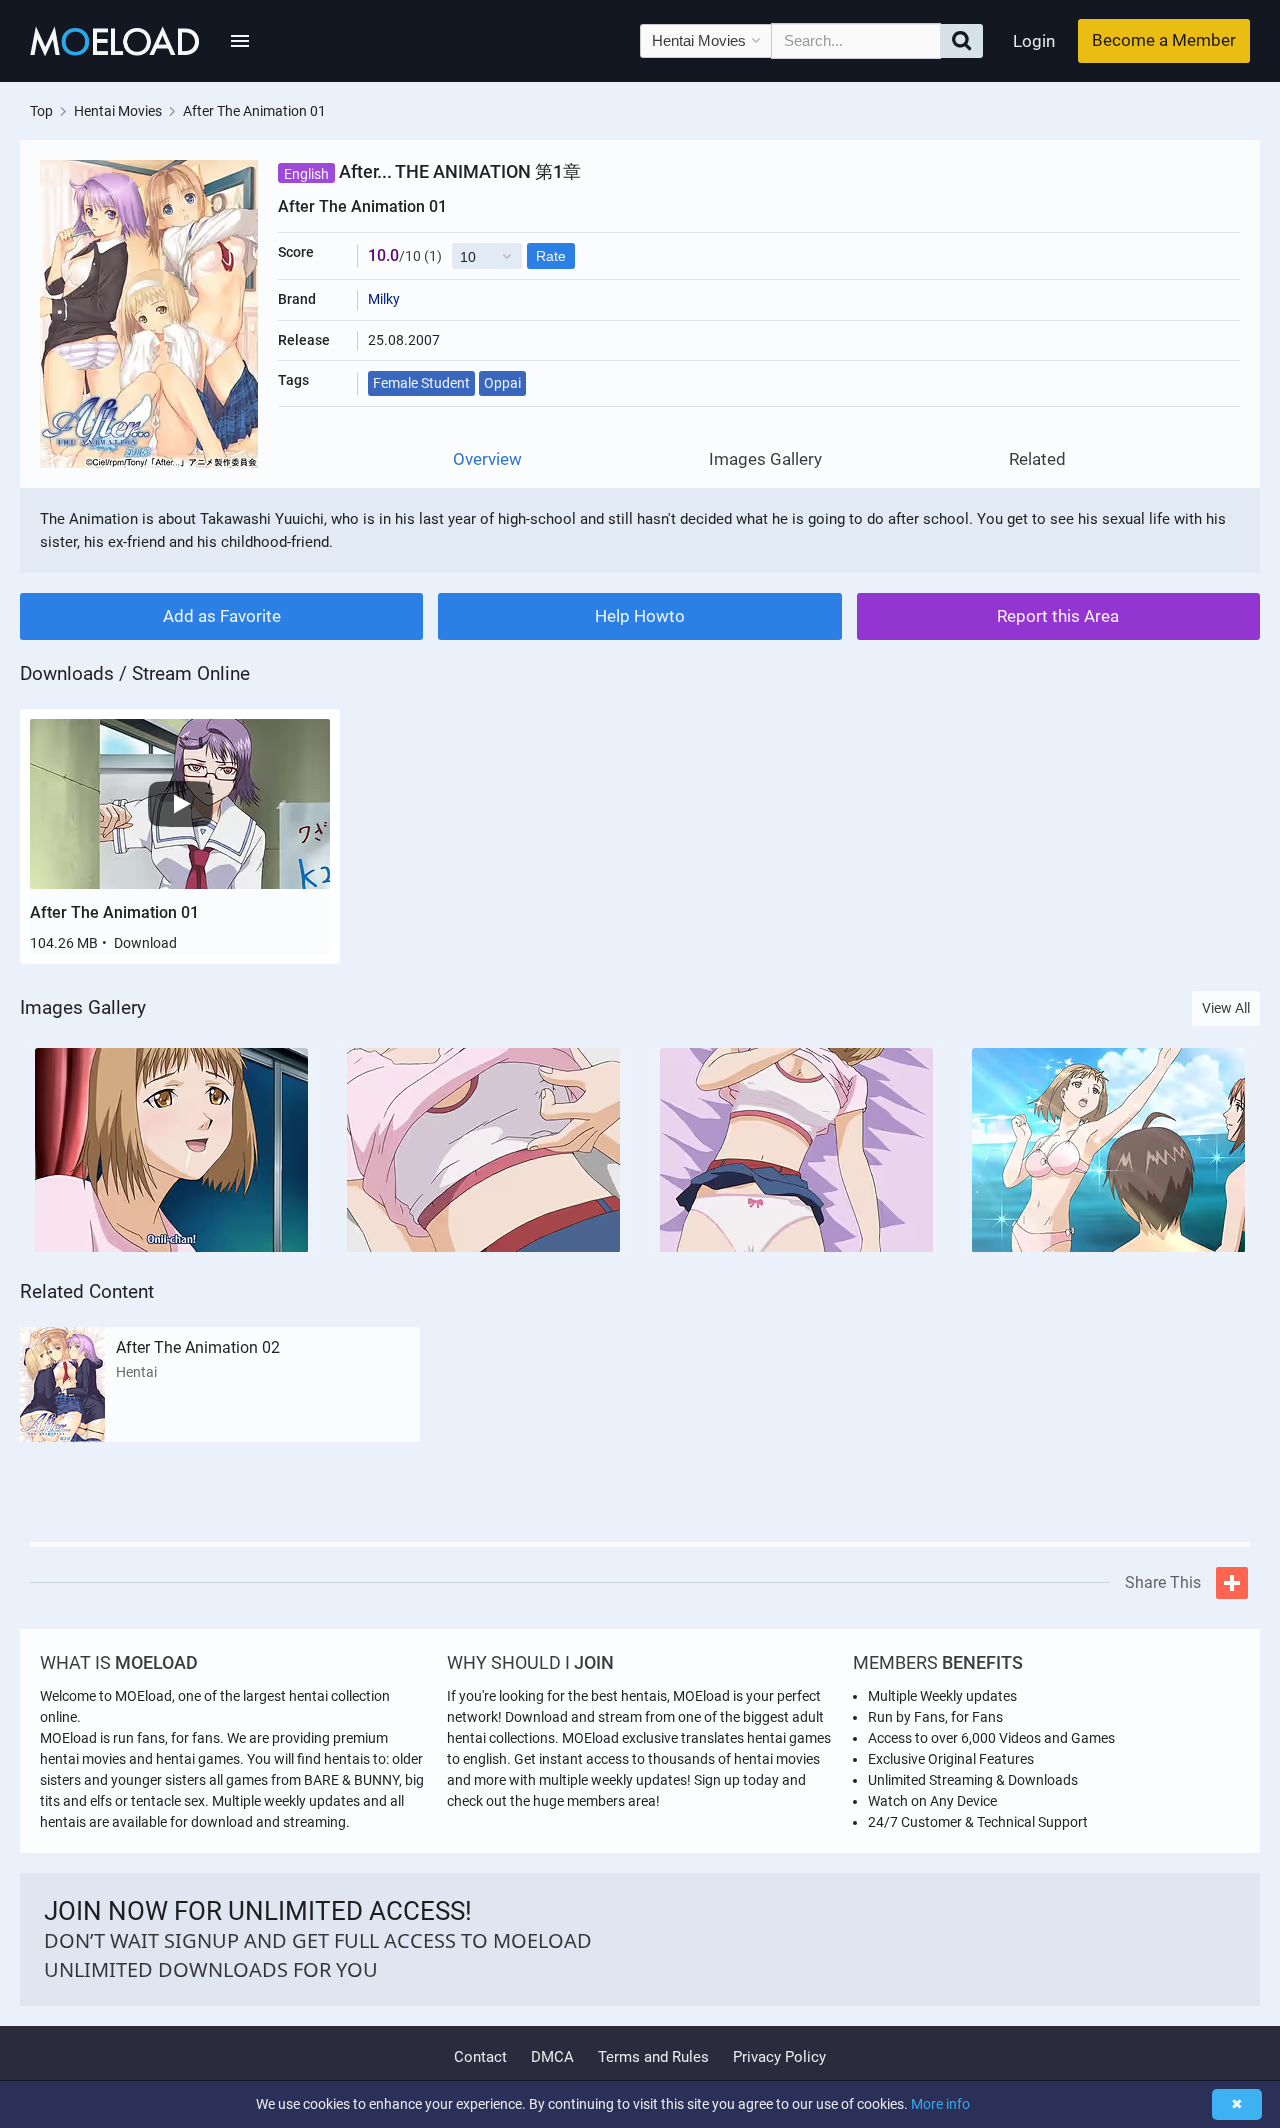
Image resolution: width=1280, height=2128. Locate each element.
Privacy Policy (779, 2057)
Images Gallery (765, 459)
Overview (487, 459)
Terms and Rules (653, 2057)
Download (145, 943)
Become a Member (1164, 40)
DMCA (552, 2057)
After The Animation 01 (114, 912)
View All (1226, 1008)
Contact (480, 2057)
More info (940, 2104)
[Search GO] (961, 41)
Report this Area (1058, 616)
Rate (551, 256)
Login (1034, 41)
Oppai (502, 383)
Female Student (421, 383)
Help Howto (640, 616)
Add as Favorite (222, 616)
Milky (384, 299)
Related (1037, 459)
